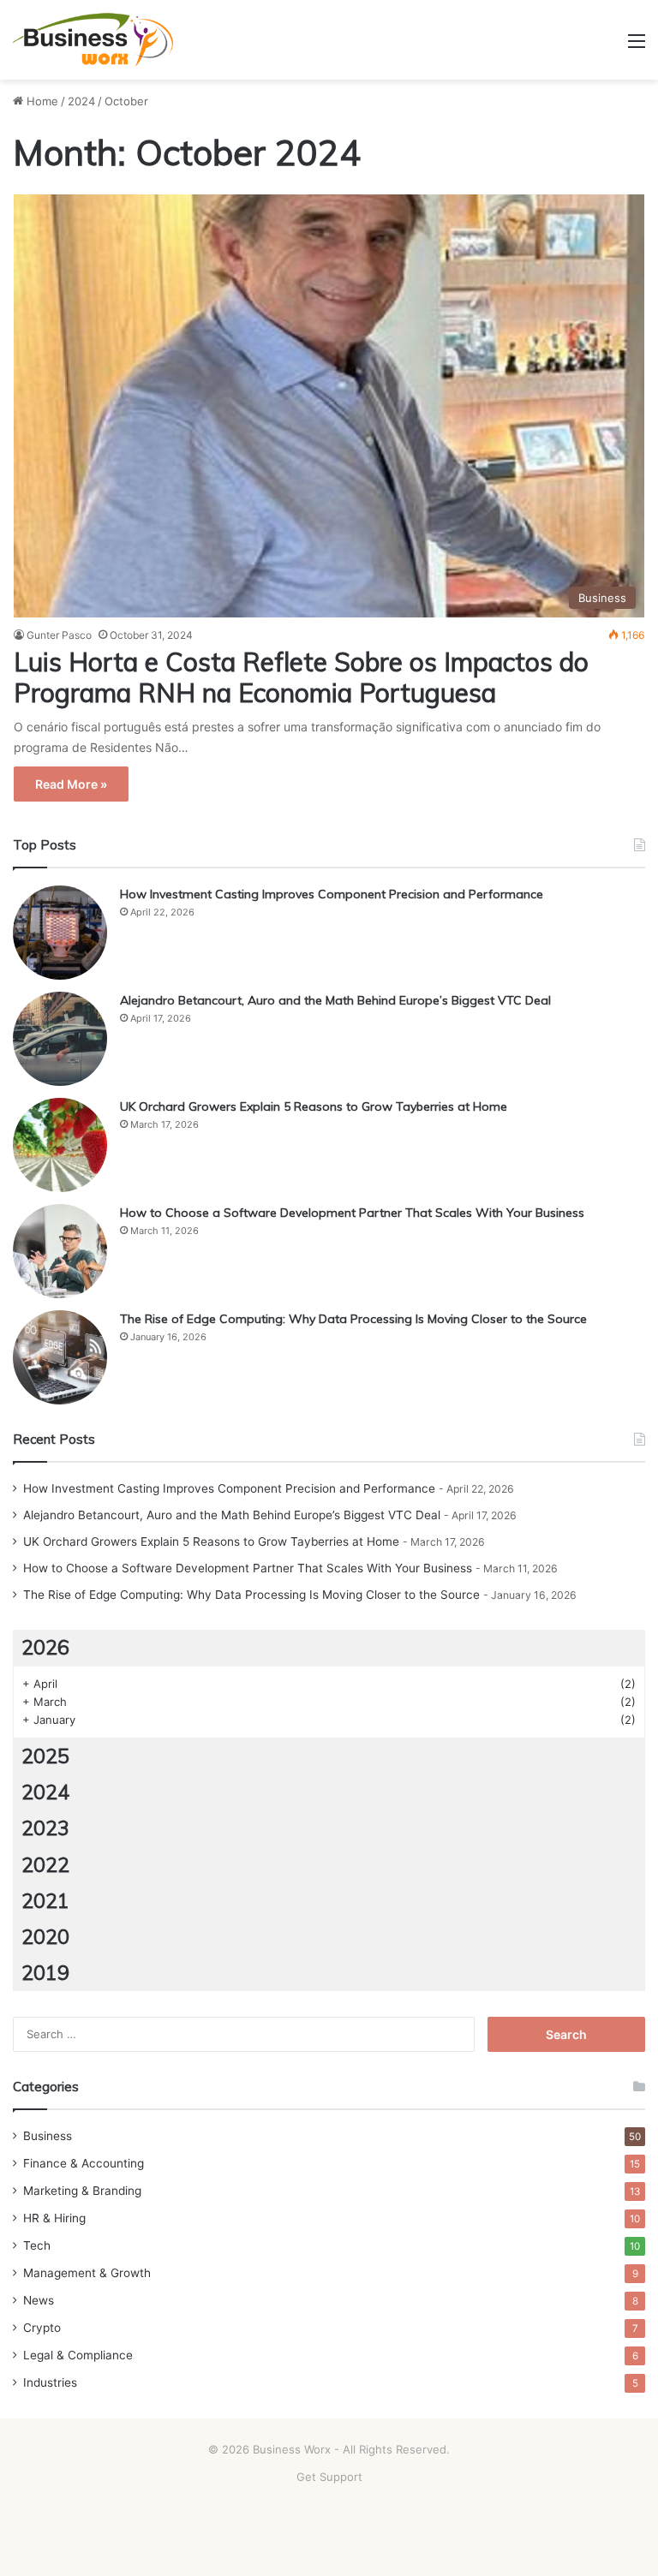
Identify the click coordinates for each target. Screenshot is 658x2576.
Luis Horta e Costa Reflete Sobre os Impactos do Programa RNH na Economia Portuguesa (301, 677)
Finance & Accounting (84, 2163)
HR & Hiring (54, 2218)
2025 (45, 1756)
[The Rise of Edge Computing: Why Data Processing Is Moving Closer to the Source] (60, 1357)
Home (41, 101)
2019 (45, 1973)
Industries (50, 2382)
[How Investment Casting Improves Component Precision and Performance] (60, 933)
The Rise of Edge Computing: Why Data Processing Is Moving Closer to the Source (353, 1319)
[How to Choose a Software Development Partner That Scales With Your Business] (60, 1251)
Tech (37, 2245)
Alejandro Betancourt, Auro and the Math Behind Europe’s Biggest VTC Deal (335, 1000)
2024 (81, 101)
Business (48, 2136)
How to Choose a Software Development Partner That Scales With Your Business (352, 1213)
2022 (45, 1865)
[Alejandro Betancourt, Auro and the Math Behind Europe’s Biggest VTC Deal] (60, 1039)
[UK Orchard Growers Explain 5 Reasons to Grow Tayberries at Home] (60, 1145)
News (39, 2300)
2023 (45, 1828)
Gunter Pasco (59, 635)
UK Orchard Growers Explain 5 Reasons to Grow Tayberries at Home (314, 1106)
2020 (45, 1937)
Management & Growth (87, 2273)
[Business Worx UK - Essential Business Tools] (94, 40)
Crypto (42, 2328)
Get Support (329, 2477)
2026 (45, 1647)
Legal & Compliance (78, 2355)
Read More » (71, 784)
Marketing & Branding (82, 2191)
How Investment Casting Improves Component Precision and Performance (332, 894)
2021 (45, 1901)
